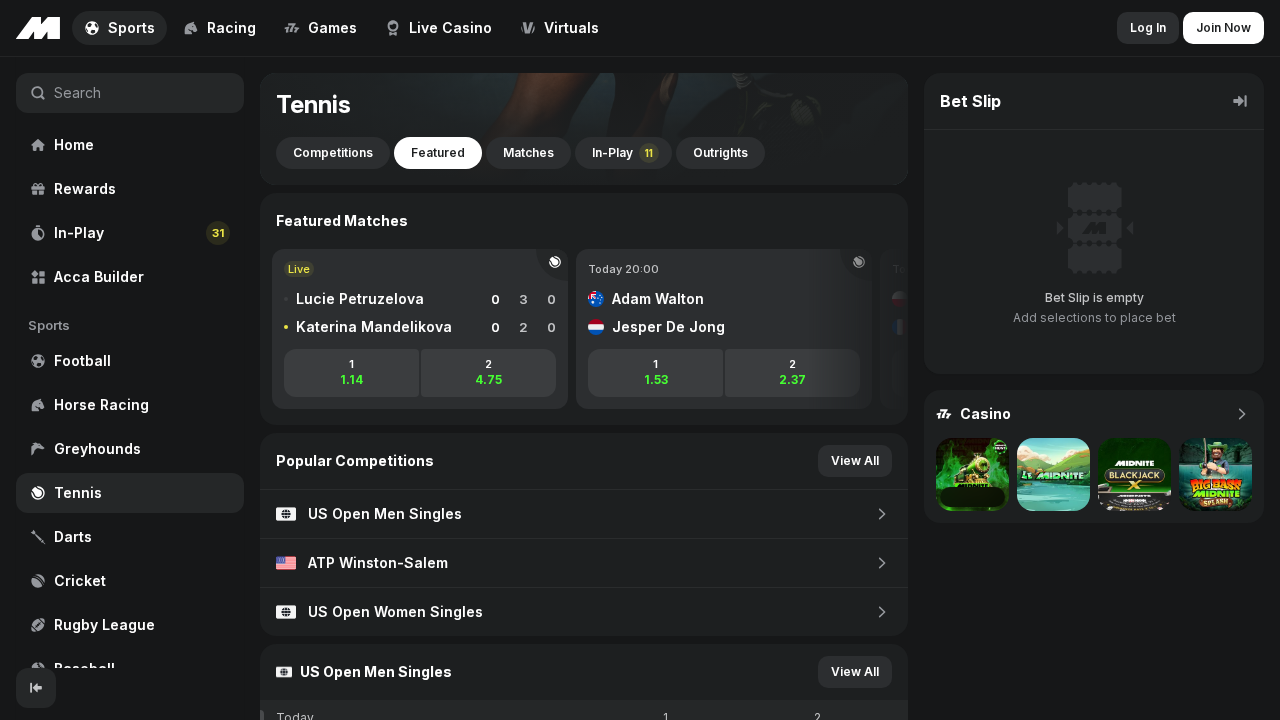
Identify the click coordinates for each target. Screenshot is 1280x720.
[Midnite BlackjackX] (1134, 474)
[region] (130, 362)
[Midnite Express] (972, 474)
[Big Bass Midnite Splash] (1215, 474)
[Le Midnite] (1053, 474)
